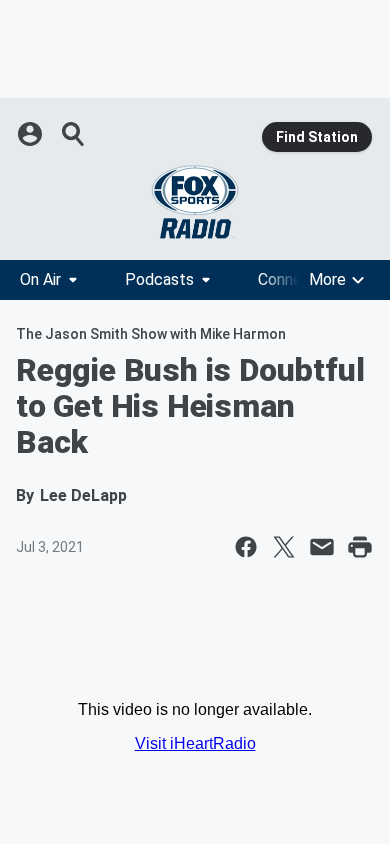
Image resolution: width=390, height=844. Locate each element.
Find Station (317, 137)
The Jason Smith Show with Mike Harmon (151, 334)
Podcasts (159, 279)
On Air (40, 279)
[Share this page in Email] (322, 547)
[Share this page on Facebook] (246, 547)
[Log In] (32, 134)
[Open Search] (74, 134)
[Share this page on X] (284, 547)
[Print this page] (360, 547)
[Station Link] (195, 202)
